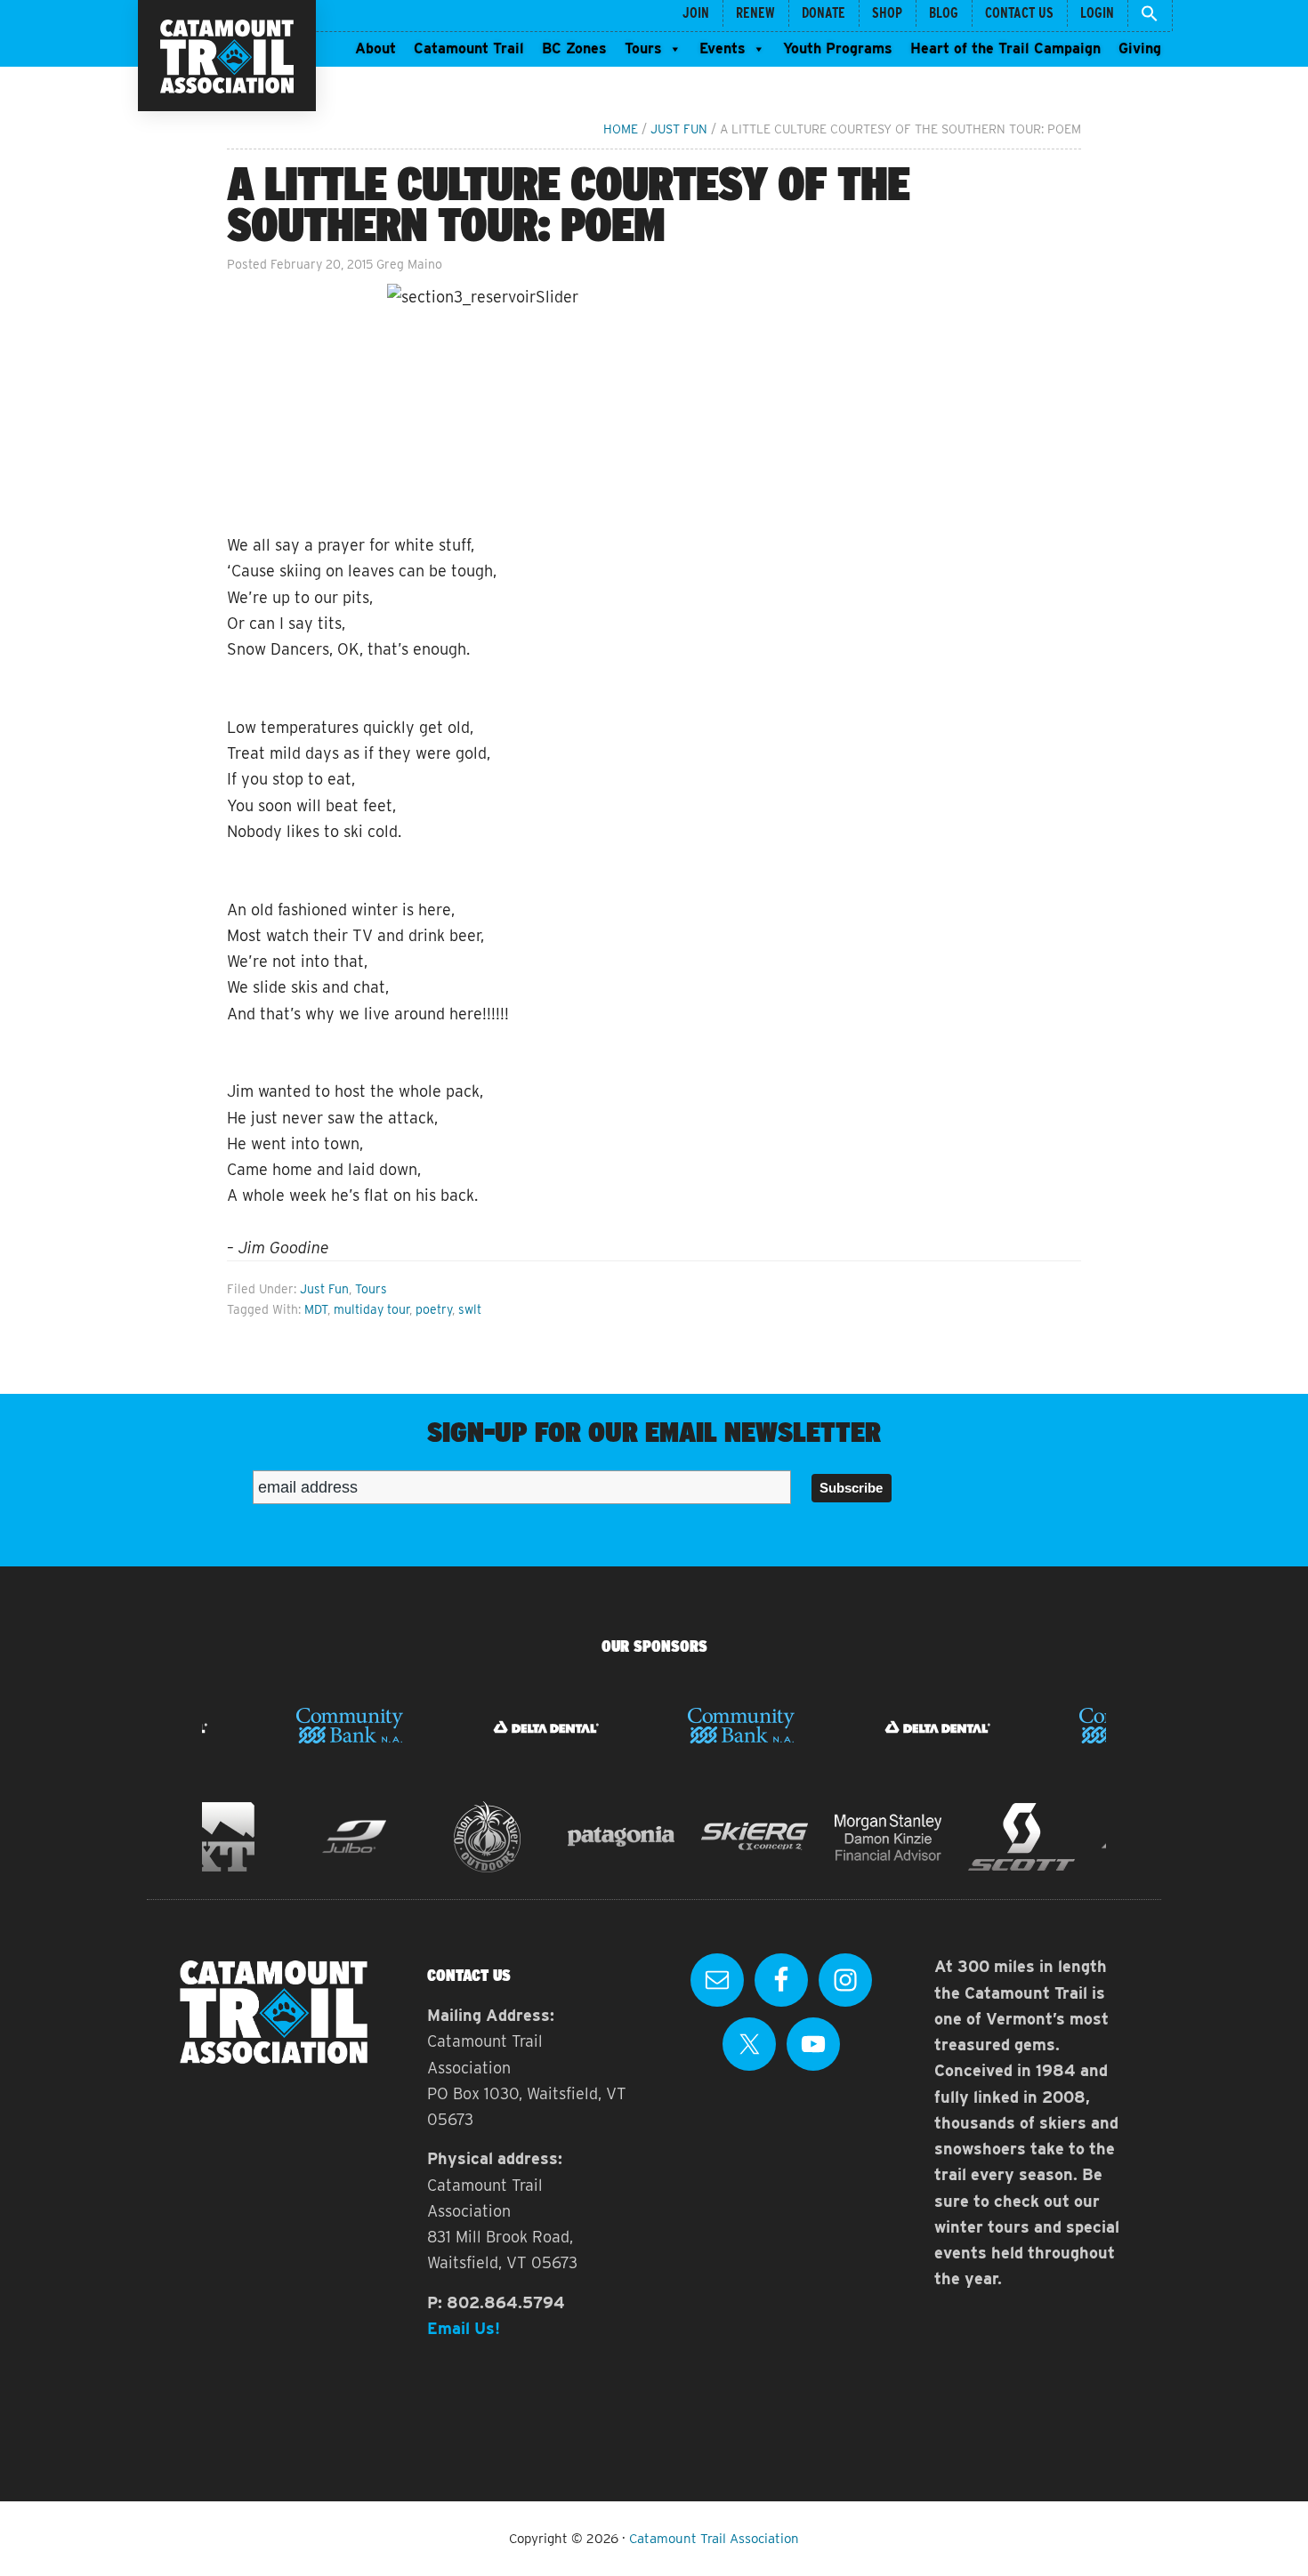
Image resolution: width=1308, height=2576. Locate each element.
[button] (1150, 16)
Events (723, 48)
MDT (316, 1309)
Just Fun (324, 1289)
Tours (643, 48)
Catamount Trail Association (714, 2539)
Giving (1140, 48)
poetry (434, 1309)
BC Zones (574, 48)
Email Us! (464, 2328)
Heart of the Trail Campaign (1005, 48)
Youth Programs (838, 48)
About (375, 48)
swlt (470, 1309)
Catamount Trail (469, 48)
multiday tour (371, 1309)
